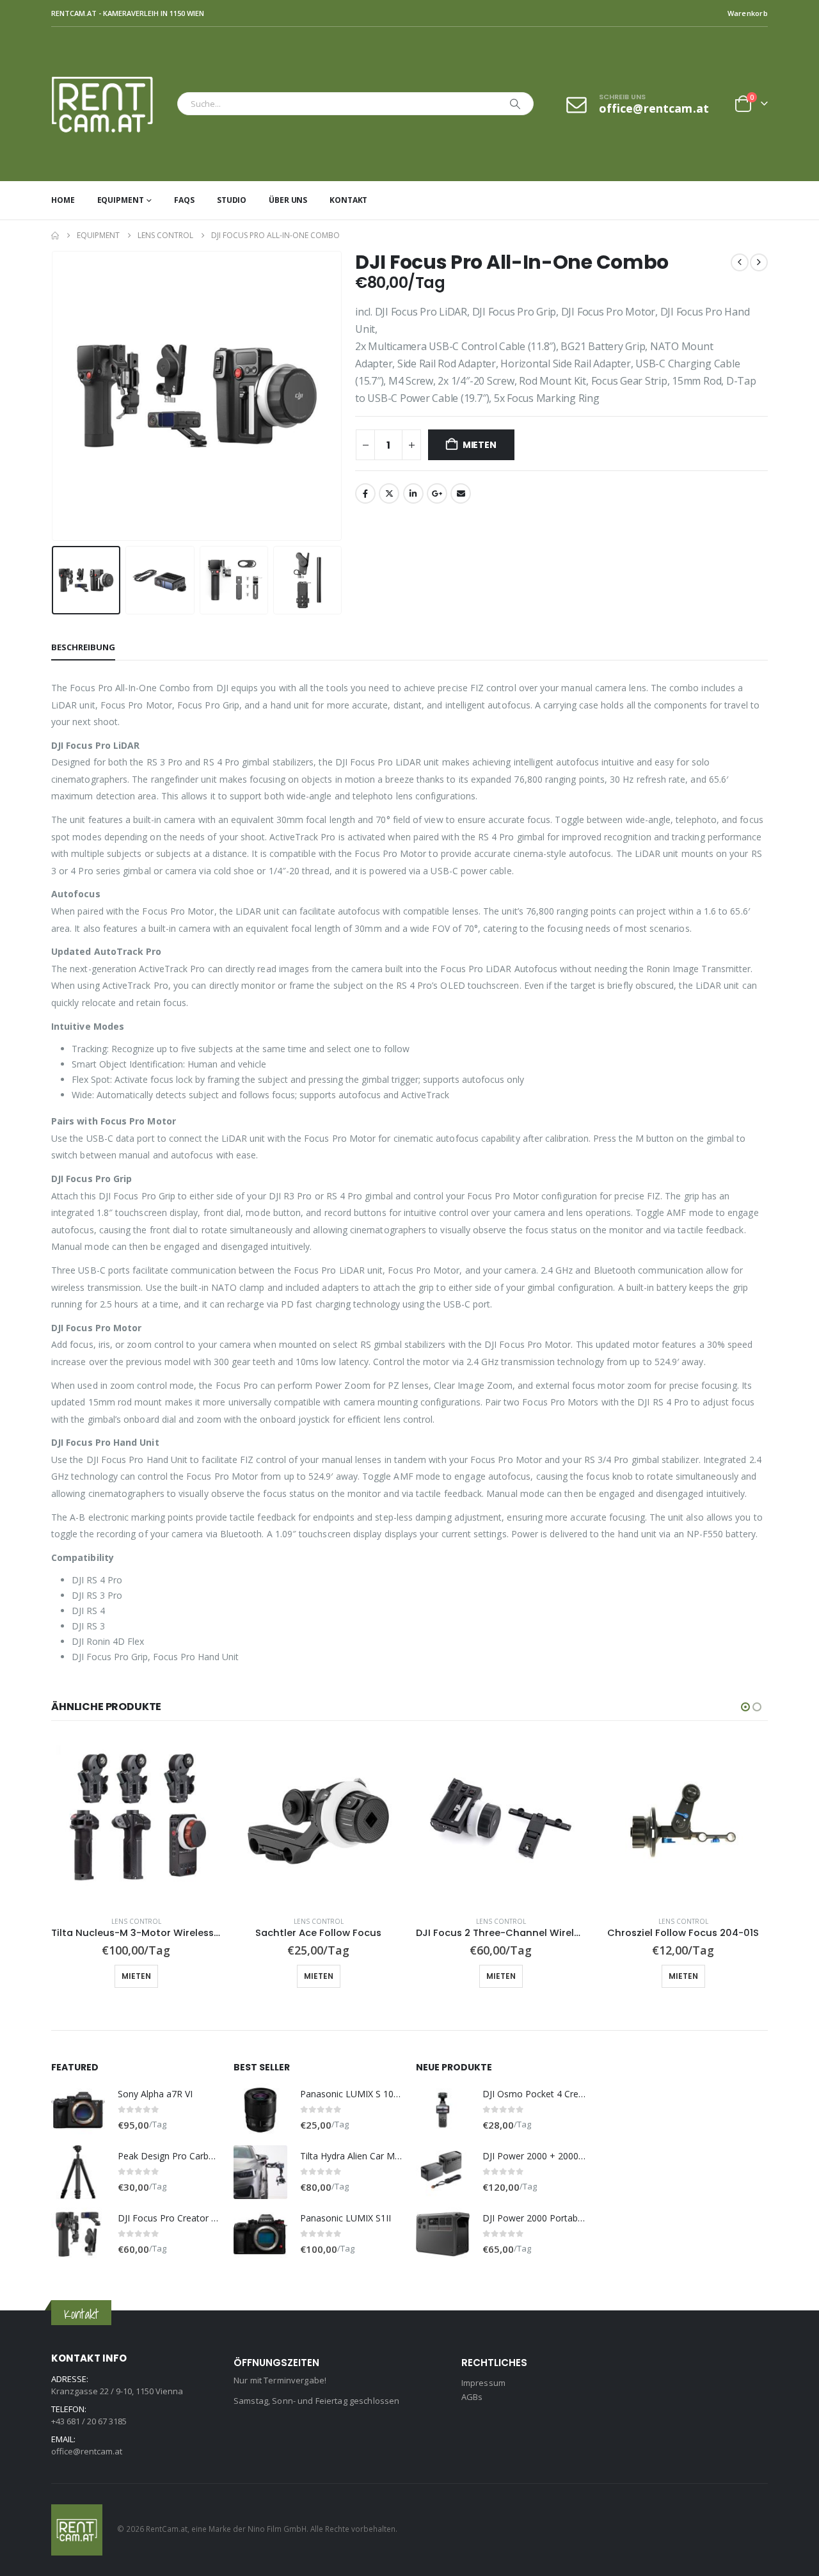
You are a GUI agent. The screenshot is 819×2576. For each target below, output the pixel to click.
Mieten (480, 445)
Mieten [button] (136, 1976)
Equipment (121, 200)
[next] (759, 262)
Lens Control (136, 1921)
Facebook (365, 493)
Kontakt (348, 200)
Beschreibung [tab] (83, 647)
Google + (437, 493)
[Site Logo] (111, 104)
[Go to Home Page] (55, 236)
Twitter (389, 493)
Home (63, 200)
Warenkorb (748, 13)
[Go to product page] (136, 1821)
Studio (232, 200)
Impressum (483, 2383)
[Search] (515, 104)
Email (461, 493)
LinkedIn (413, 493)
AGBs (472, 2397)
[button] (54, 396)
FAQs (184, 200)
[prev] (740, 262)
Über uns (288, 200)
